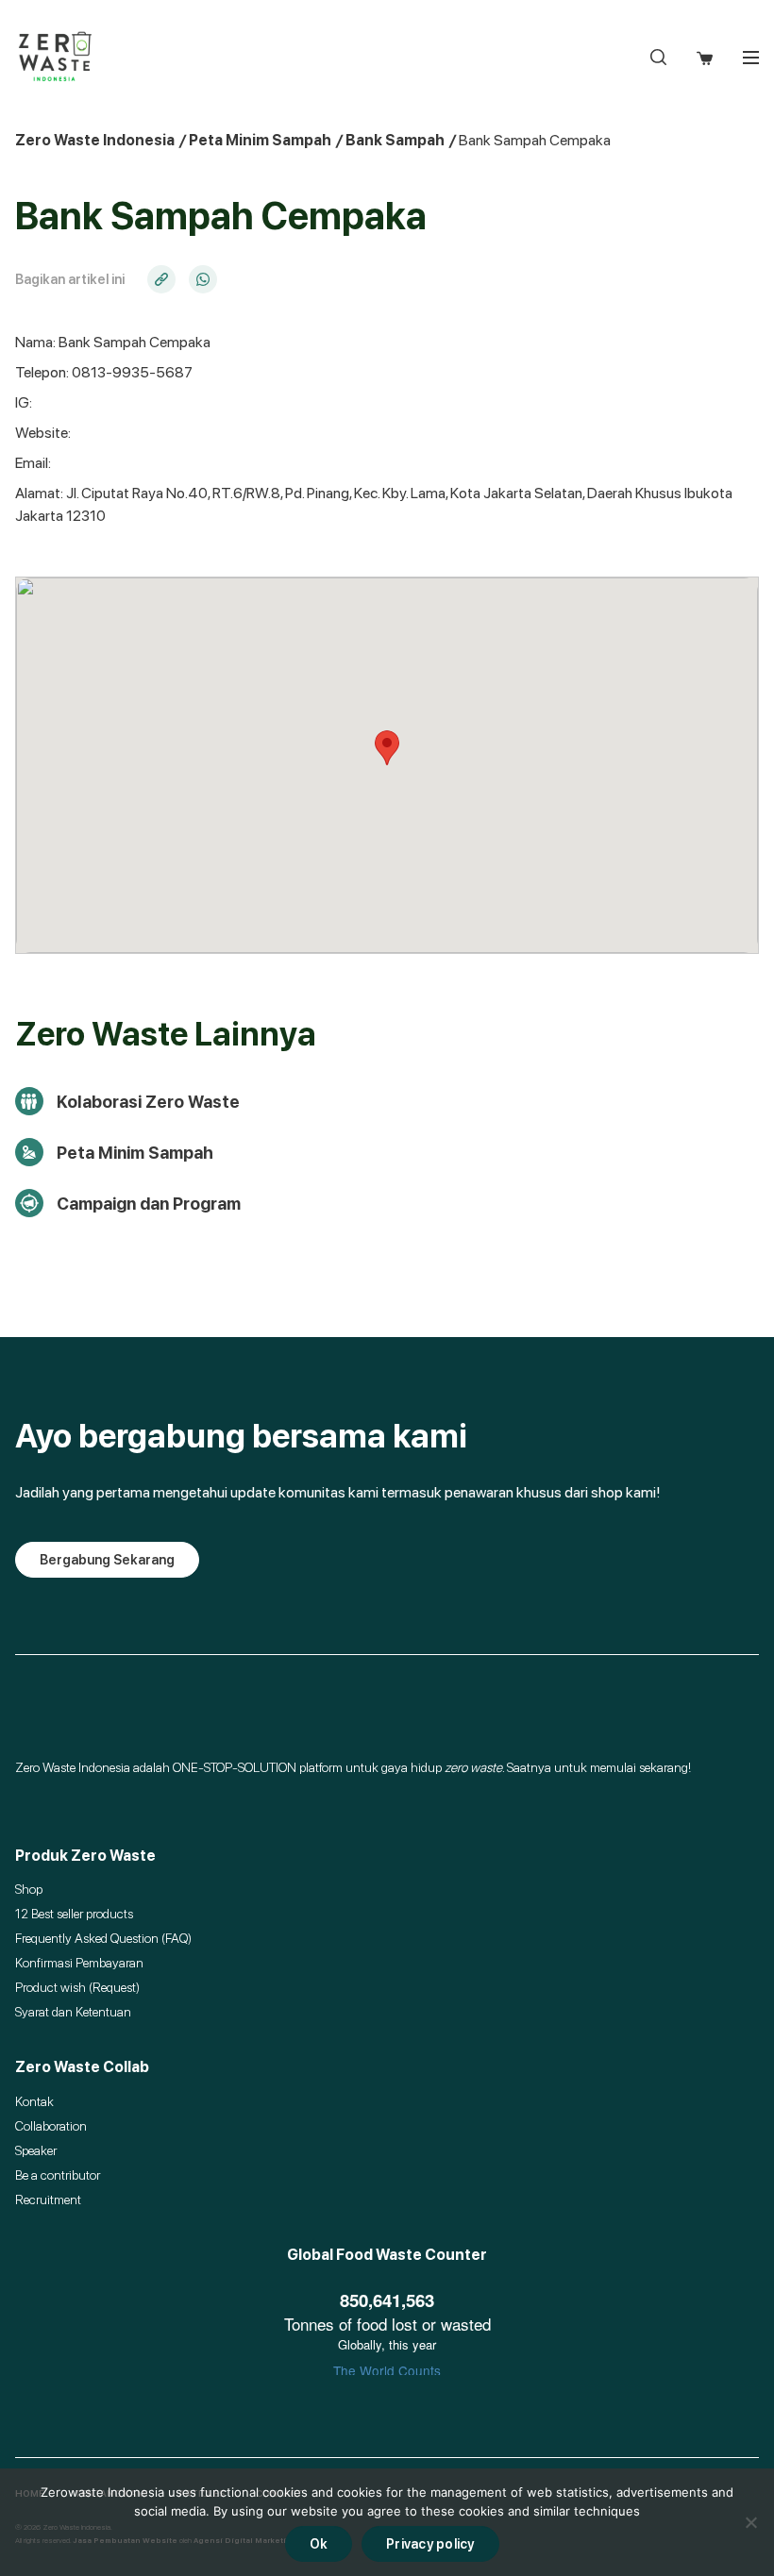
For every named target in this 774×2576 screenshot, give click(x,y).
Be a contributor (58, 2175)
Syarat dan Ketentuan (73, 2012)
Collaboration (51, 2126)
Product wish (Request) (77, 1987)
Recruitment (48, 2200)
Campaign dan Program (149, 1204)
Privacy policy (430, 2544)
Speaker (36, 2150)
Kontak (34, 2101)
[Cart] (705, 57)
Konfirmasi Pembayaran (79, 1963)
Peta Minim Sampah (135, 1153)
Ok (319, 2544)
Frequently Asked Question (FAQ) (103, 1938)
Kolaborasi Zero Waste (148, 1102)
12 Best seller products (74, 1914)
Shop (29, 1889)
